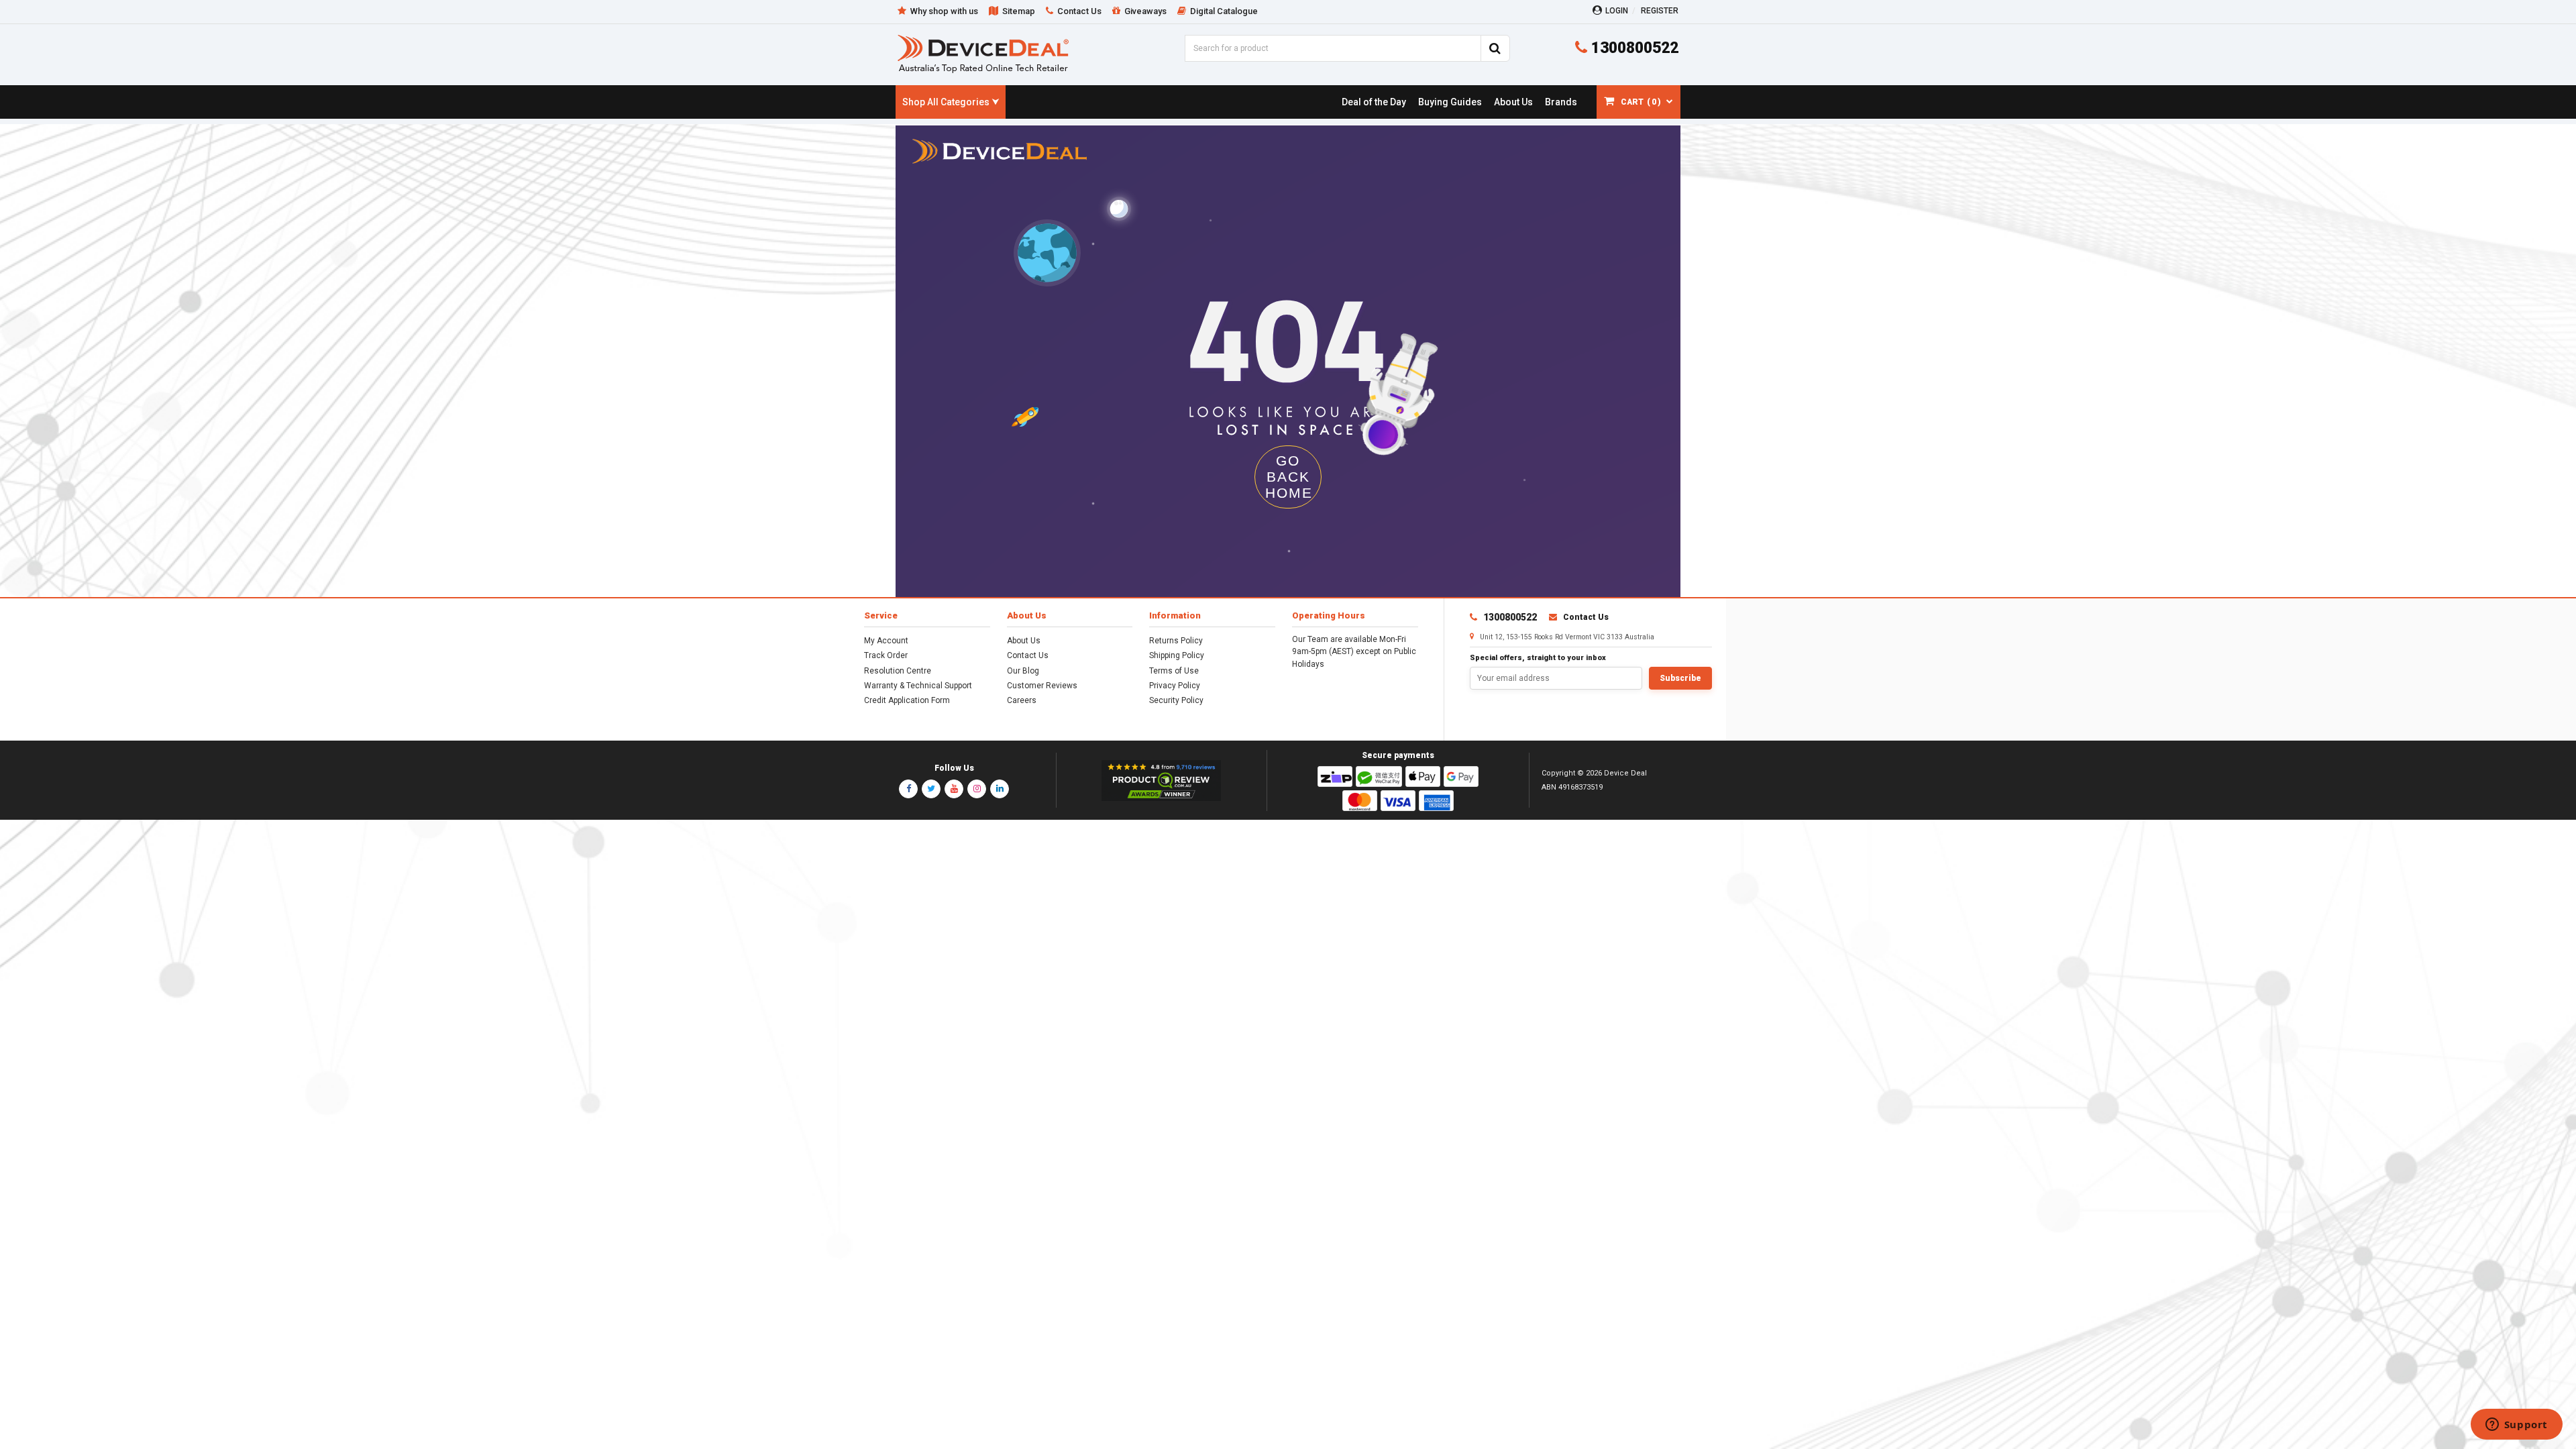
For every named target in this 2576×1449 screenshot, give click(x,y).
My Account (886, 641)
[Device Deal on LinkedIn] (1000, 789)
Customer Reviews (1042, 686)
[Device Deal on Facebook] (908, 789)
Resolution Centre (898, 671)
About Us (1024, 641)
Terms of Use (1174, 671)
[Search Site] (1495, 48)
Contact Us (1028, 655)
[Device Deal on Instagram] (977, 789)
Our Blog (1023, 671)
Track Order (886, 655)
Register (1660, 11)
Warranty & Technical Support (918, 686)
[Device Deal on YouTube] (954, 789)
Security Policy (1176, 700)
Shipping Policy (1177, 655)
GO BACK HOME (1289, 477)
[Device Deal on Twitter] (931, 789)
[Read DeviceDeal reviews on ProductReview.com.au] (1162, 781)
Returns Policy (1176, 641)
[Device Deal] (983, 53)
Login (1617, 11)
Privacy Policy (1175, 686)
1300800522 (1633, 48)
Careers (1022, 700)
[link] (1374, 102)
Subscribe (1680, 678)
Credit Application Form (907, 700)
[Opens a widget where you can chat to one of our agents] (2516, 1426)
